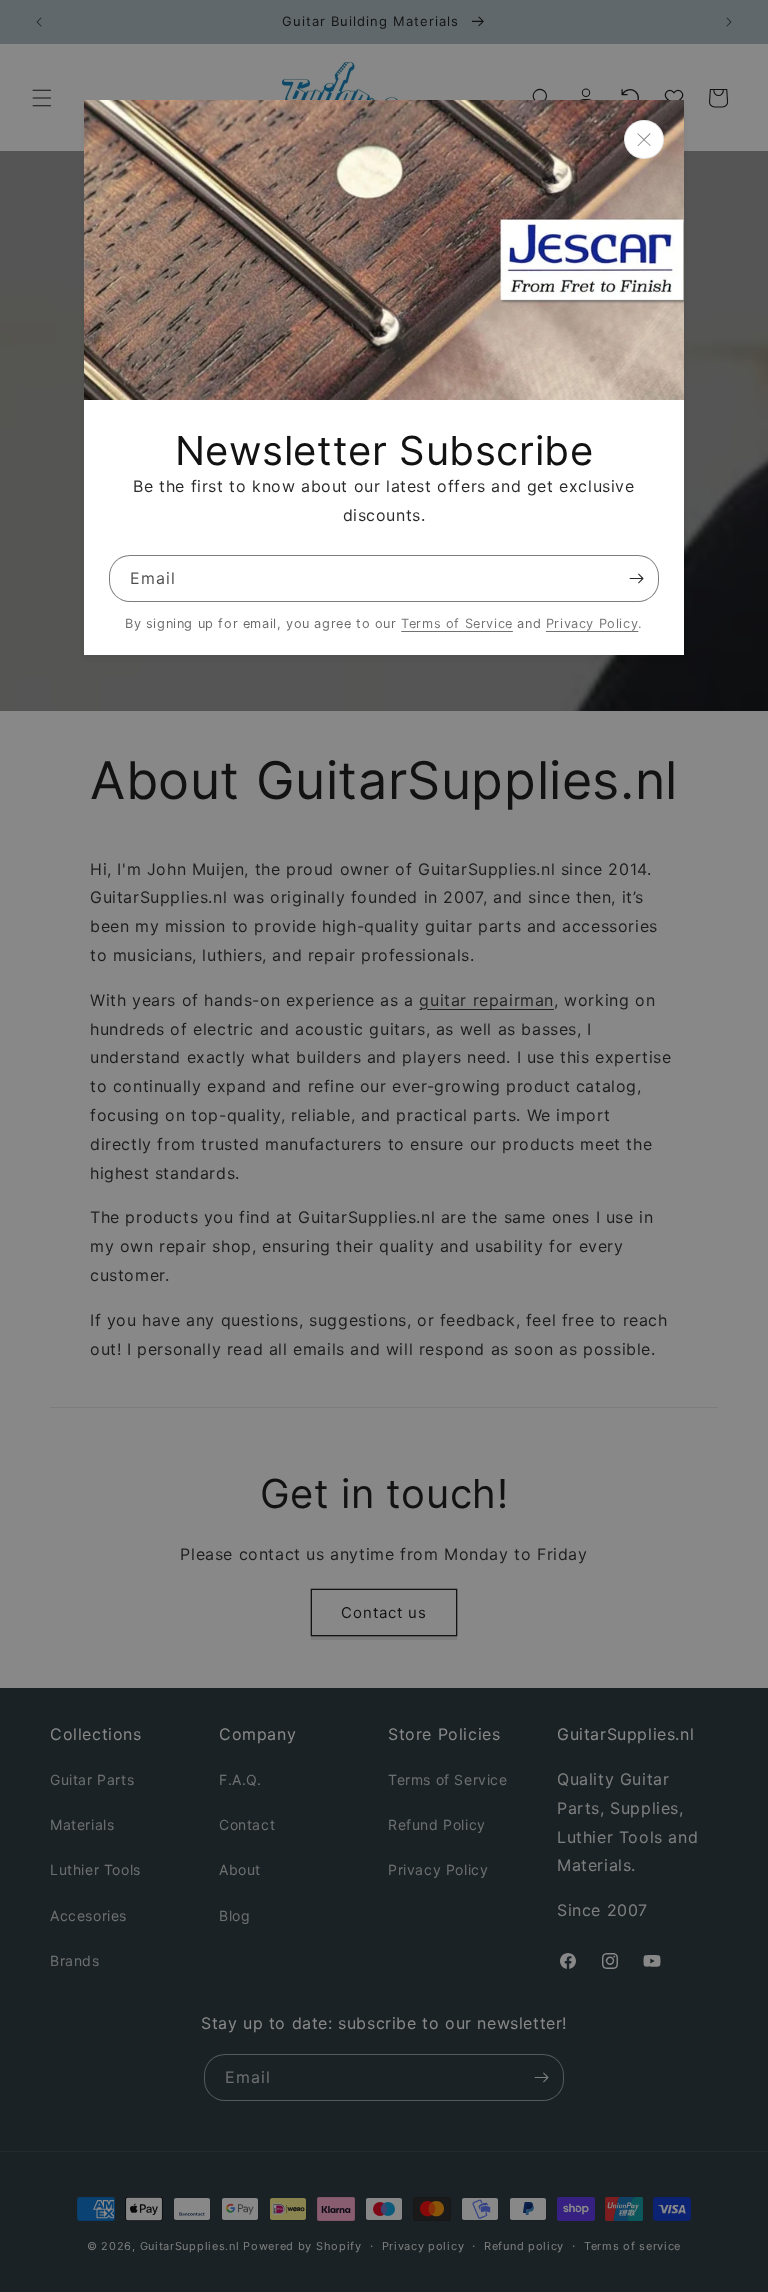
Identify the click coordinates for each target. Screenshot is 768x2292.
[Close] (644, 139)
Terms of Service (457, 623)
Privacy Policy (592, 623)
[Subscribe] (636, 578)
